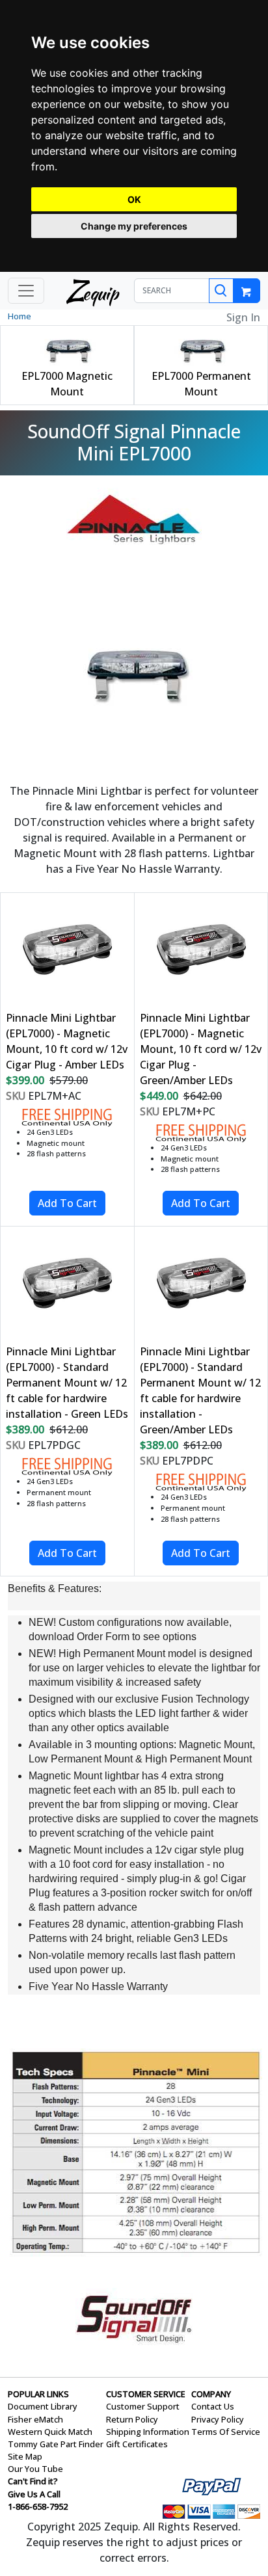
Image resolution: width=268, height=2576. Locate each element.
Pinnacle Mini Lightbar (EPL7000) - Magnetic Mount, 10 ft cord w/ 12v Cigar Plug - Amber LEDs (67, 1041)
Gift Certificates (137, 2444)
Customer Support (143, 2406)
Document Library (43, 2406)
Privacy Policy (218, 2419)
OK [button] (134, 199)
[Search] (221, 291)
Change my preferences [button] (134, 226)
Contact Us (213, 2406)
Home (20, 316)
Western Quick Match (50, 2432)
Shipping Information (148, 2432)
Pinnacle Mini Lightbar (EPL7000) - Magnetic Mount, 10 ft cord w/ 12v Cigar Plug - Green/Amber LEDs (201, 1049)
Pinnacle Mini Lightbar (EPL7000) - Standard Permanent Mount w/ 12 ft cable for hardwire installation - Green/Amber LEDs (200, 1390)
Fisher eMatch (35, 2419)
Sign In (243, 317)
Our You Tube (35, 2469)
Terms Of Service (226, 2432)
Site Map (25, 2456)
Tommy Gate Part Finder (56, 2444)
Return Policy (132, 2419)
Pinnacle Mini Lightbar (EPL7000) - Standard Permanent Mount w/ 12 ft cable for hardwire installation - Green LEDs (67, 1383)
